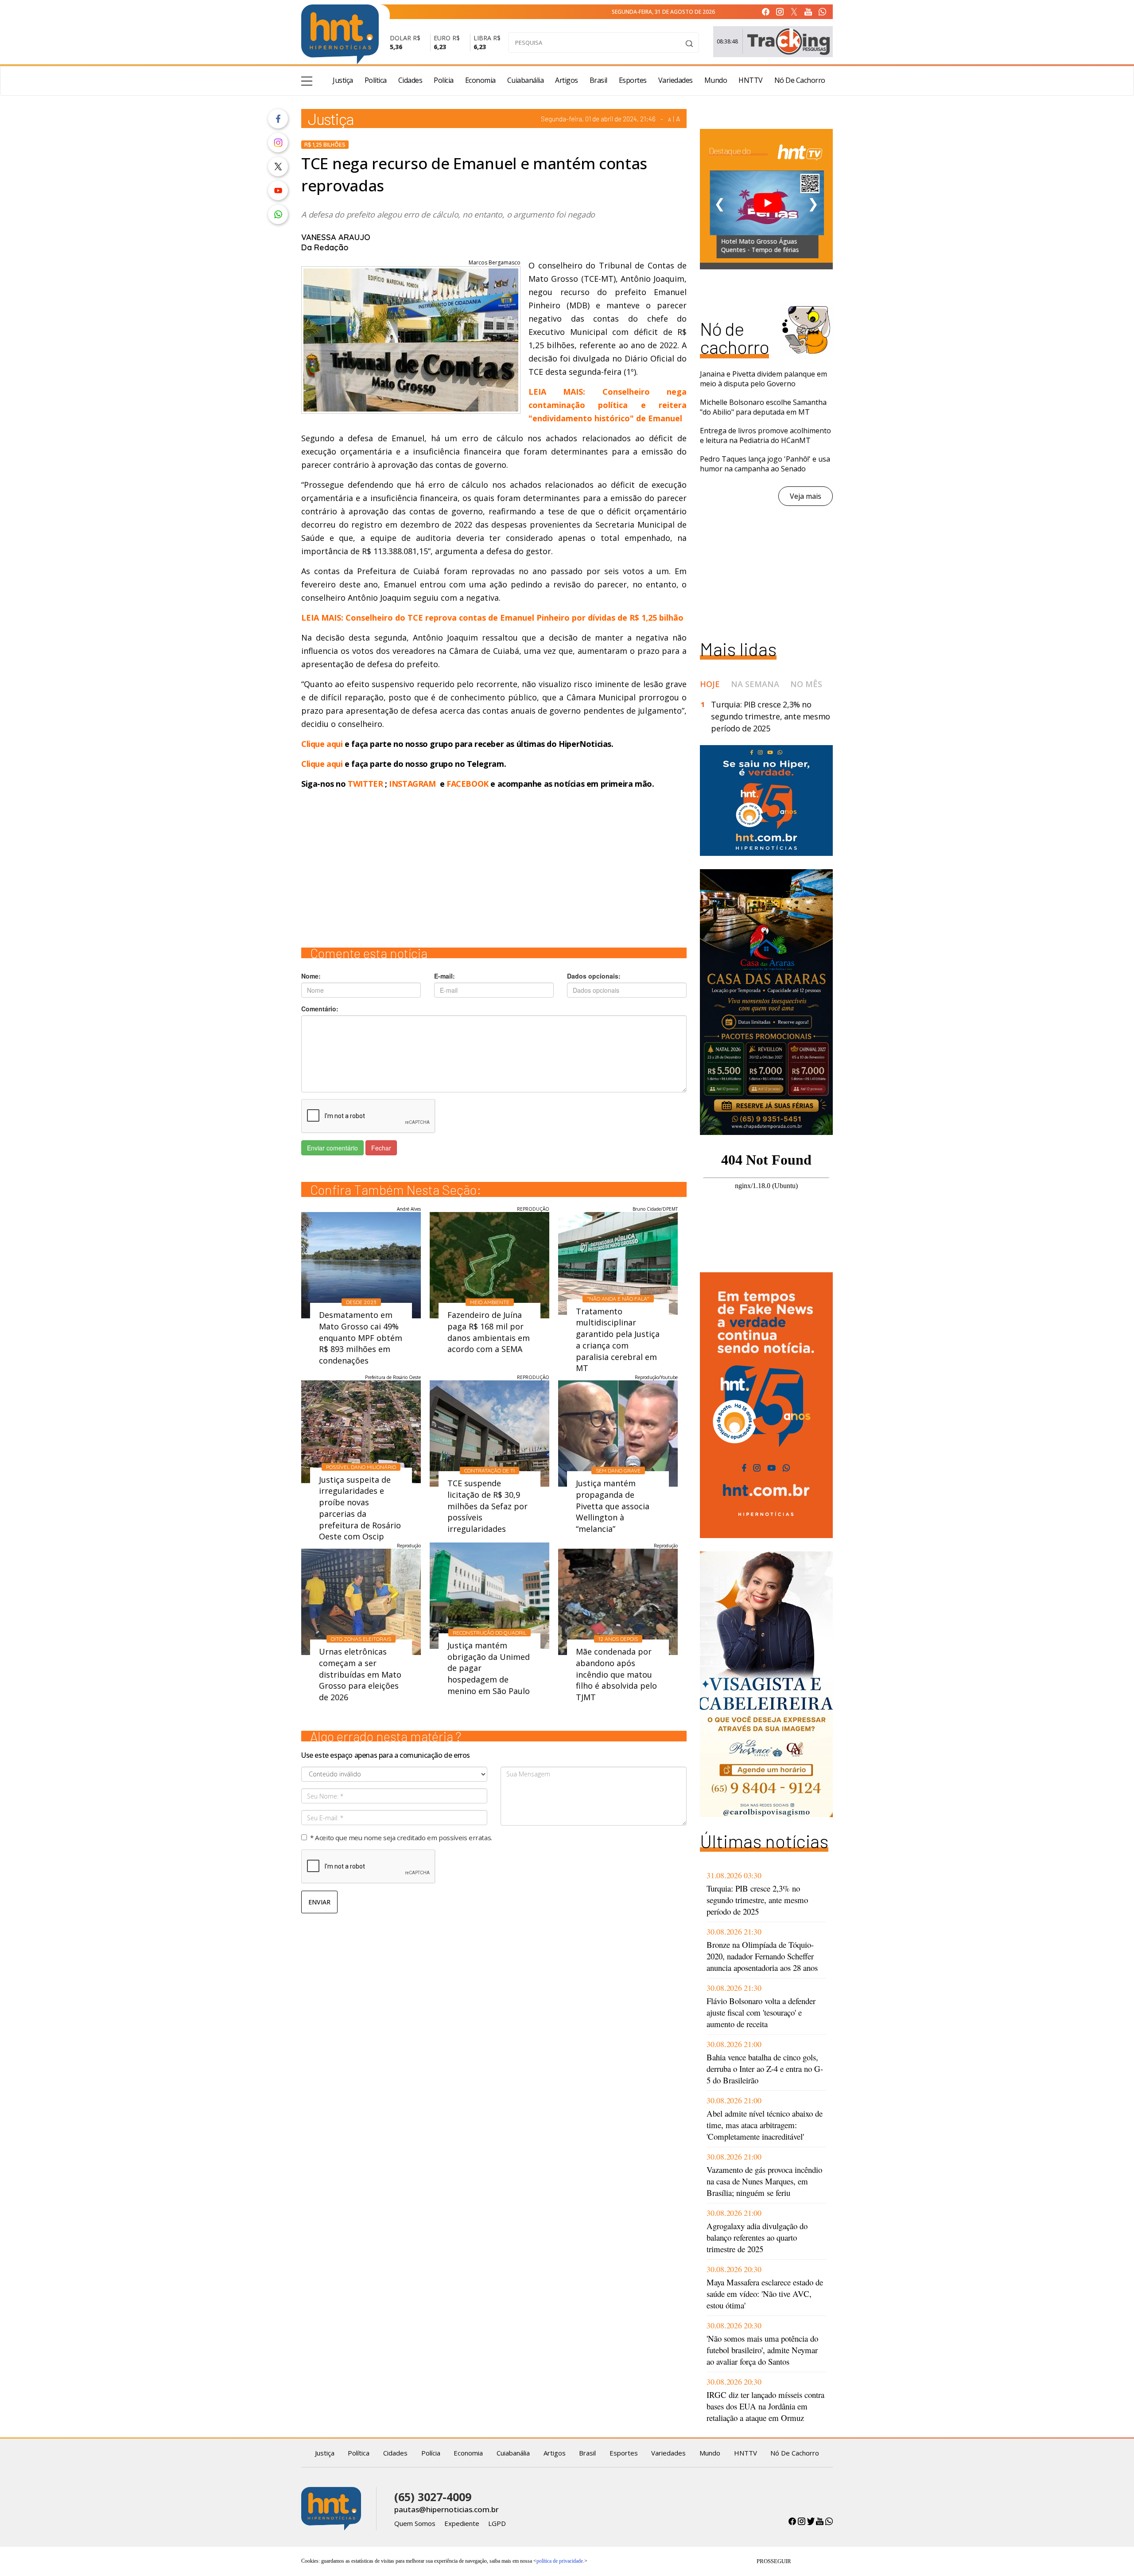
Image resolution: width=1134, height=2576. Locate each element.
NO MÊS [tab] (806, 684)
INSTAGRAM (412, 784)
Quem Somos (415, 2523)
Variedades (676, 80)
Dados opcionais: (594, 976)
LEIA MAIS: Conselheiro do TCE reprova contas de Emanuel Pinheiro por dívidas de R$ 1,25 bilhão (492, 618)
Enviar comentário (332, 1148)
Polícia (444, 80)
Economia (480, 80)
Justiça (343, 80)
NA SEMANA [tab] (755, 684)
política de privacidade (560, 2561)
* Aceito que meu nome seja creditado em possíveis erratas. (401, 1838)
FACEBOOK (468, 784)
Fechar (381, 1148)
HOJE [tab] (710, 684)
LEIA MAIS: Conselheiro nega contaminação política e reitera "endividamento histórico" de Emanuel (608, 405)
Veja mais (806, 496)
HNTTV (751, 80)
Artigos (567, 80)
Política (376, 80)
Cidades (410, 80)
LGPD (497, 2523)
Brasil (598, 80)
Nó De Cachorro (800, 80)
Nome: (311, 976)
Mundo (716, 80)
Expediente (462, 2523)
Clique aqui (323, 744)
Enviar (319, 1902)
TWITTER (365, 784)
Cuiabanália (526, 80)
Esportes (633, 80)
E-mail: (445, 976)
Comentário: (320, 1009)
